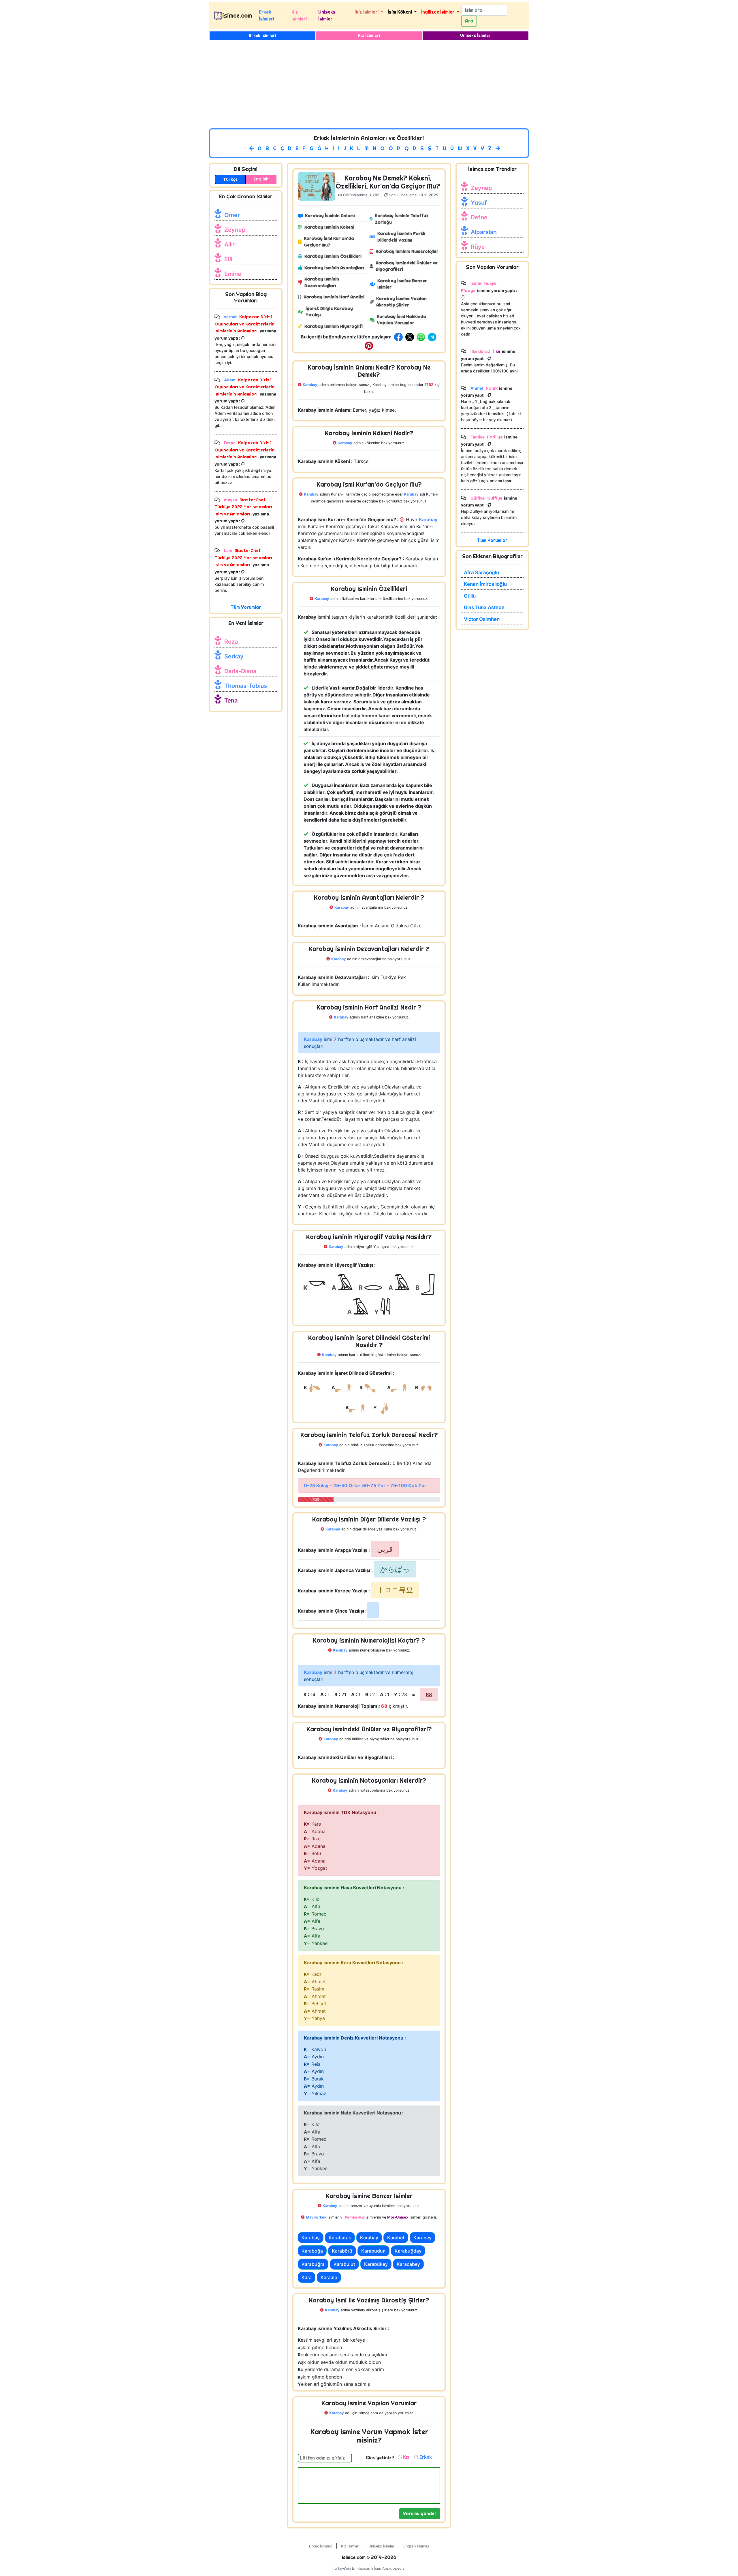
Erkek (426, 2457)
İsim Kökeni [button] (400, 12)
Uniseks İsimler (327, 15)
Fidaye (468, 290)
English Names (416, 2546)
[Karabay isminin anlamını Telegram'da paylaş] (433, 337)
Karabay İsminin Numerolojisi (407, 251)
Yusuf (479, 203)
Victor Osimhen (482, 619)
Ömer (232, 215)
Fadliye (495, 437)
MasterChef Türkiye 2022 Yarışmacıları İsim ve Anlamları (243, 507)
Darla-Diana (240, 671)
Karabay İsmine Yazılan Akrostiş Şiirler (401, 302)
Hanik (492, 388)
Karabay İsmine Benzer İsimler (402, 284)
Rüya (478, 247)
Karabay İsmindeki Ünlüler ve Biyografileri (407, 266)
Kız (406, 2457)
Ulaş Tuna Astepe (484, 607)
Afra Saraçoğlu (481, 573)
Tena (231, 701)
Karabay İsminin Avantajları (334, 268)
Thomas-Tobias (246, 686)
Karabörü (342, 2251)
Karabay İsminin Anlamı (330, 215)
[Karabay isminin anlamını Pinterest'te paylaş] (369, 345)
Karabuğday (408, 2251)
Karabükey (376, 2264)
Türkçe (230, 179)
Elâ (228, 259)
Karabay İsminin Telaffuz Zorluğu (402, 219)
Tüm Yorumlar (246, 607)
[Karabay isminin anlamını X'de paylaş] (410, 337)
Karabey (422, 2238)
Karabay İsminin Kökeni (329, 227)
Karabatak (340, 2238)
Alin (229, 244)
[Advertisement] (369, 85)
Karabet (396, 2238)
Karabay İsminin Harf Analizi (334, 297)
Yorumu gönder (420, 2514)
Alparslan (484, 232)
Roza (231, 642)
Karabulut (344, 2264)
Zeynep (235, 230)
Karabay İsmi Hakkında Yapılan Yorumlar (401, 320)
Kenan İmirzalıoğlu (485, 584)
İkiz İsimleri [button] (367, 12)
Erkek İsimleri (267, 15)
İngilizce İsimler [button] (438, 12)
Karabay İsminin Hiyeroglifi (334, 326)
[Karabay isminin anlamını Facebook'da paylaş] (399, 337)
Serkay (234, 656)
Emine (233, 274)
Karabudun (373, 2251)
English (261, 179)
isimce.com (237, 16)
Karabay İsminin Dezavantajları (322, 282)
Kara (307, 2277)
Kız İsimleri (299, 15)
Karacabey (408, 2264)
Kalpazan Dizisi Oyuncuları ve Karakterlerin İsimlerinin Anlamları (244, 324)
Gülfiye (494, 498)
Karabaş (311, 2238)
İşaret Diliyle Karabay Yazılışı (329, 312)
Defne (479, 217)
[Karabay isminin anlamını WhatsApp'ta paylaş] (422, 337)
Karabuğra (313, 2264)
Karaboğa (312, 2251)
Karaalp (329, 2277)
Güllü (470, 596)
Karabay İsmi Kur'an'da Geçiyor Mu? (329, 242)
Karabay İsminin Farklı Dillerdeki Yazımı (401, 237)
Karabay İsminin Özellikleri (333, 256)
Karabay (369, 2238)
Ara (469, 21)
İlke (496, 351)
